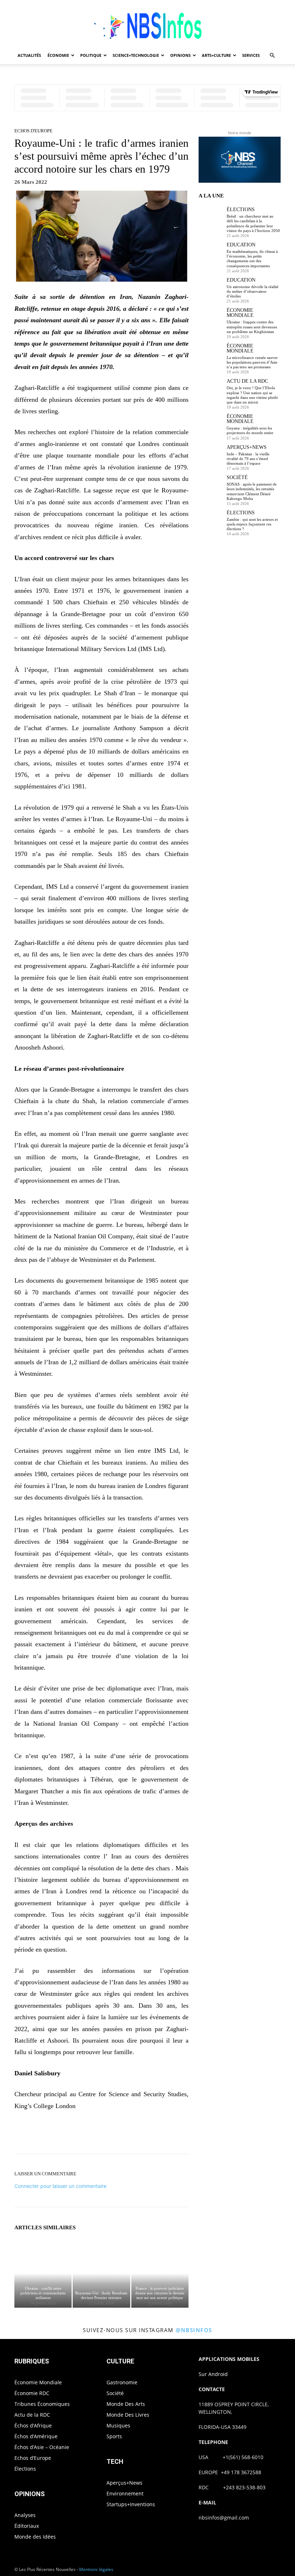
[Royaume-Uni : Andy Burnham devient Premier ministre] (101, 2273)
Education (241, 245)
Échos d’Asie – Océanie (42, 2447)
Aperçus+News (247, 447)
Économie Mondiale (240, 313)
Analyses (25, 2515)
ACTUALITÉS (29, 55)
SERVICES (251, 55)
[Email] (159, 2134)
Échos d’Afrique (33, 2425)
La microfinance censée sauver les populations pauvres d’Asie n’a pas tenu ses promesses (252, 362)
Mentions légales (96, 2569)
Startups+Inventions (131, 2504)
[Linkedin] (142, 2134)
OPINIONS (180, 55)
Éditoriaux (27, 2526)
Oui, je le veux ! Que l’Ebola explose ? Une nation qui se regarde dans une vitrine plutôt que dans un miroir (252, 395)
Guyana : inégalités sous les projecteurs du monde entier (250, 430)
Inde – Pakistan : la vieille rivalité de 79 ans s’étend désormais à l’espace (248, 459)
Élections (241, 210)
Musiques (118, 2425)
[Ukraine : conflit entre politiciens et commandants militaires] (43, 2273)
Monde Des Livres (128, 2415)
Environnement (125, 2493)
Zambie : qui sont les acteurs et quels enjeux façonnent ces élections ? (252, 524)
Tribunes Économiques (42, 2404)
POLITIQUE (91, 55)
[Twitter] (93, 2134)
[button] (272, 56)
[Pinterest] (109, 2134)
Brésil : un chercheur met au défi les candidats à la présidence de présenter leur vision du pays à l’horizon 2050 (253, 223)
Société (237, 478)
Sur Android (213, 2374)
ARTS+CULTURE (216, 55)
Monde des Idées (35, 2537)
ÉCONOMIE (58, 55)
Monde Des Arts (126, 2404)
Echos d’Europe (33, 2458)
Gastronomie (122, 2382)
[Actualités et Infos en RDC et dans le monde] (147, 24)
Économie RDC (32, 2393)
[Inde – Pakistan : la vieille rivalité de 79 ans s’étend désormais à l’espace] (211, 457)
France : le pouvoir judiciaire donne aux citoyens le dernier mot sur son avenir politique (160, 2293)
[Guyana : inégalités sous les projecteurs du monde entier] (211, 426)
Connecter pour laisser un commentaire (60, 2186)
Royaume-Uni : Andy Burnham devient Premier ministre (101, 2295)
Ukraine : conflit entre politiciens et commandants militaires (43, 2293)
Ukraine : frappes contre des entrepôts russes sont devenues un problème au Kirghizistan (252, 327)
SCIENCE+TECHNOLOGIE (136, 55)
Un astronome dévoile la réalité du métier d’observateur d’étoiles (253, 291)
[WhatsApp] (126, 2134)
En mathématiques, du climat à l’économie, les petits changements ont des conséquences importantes (252, 259)
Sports (114, 2436)
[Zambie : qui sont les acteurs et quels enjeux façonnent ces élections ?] (211, 523)
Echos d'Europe (33, 131)
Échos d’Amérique (36, 2436)
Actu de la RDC (247, 381)
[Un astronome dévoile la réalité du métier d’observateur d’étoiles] (211, 290)
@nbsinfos (194, 2330)
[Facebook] (76, 2134)
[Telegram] (176, 2134)
